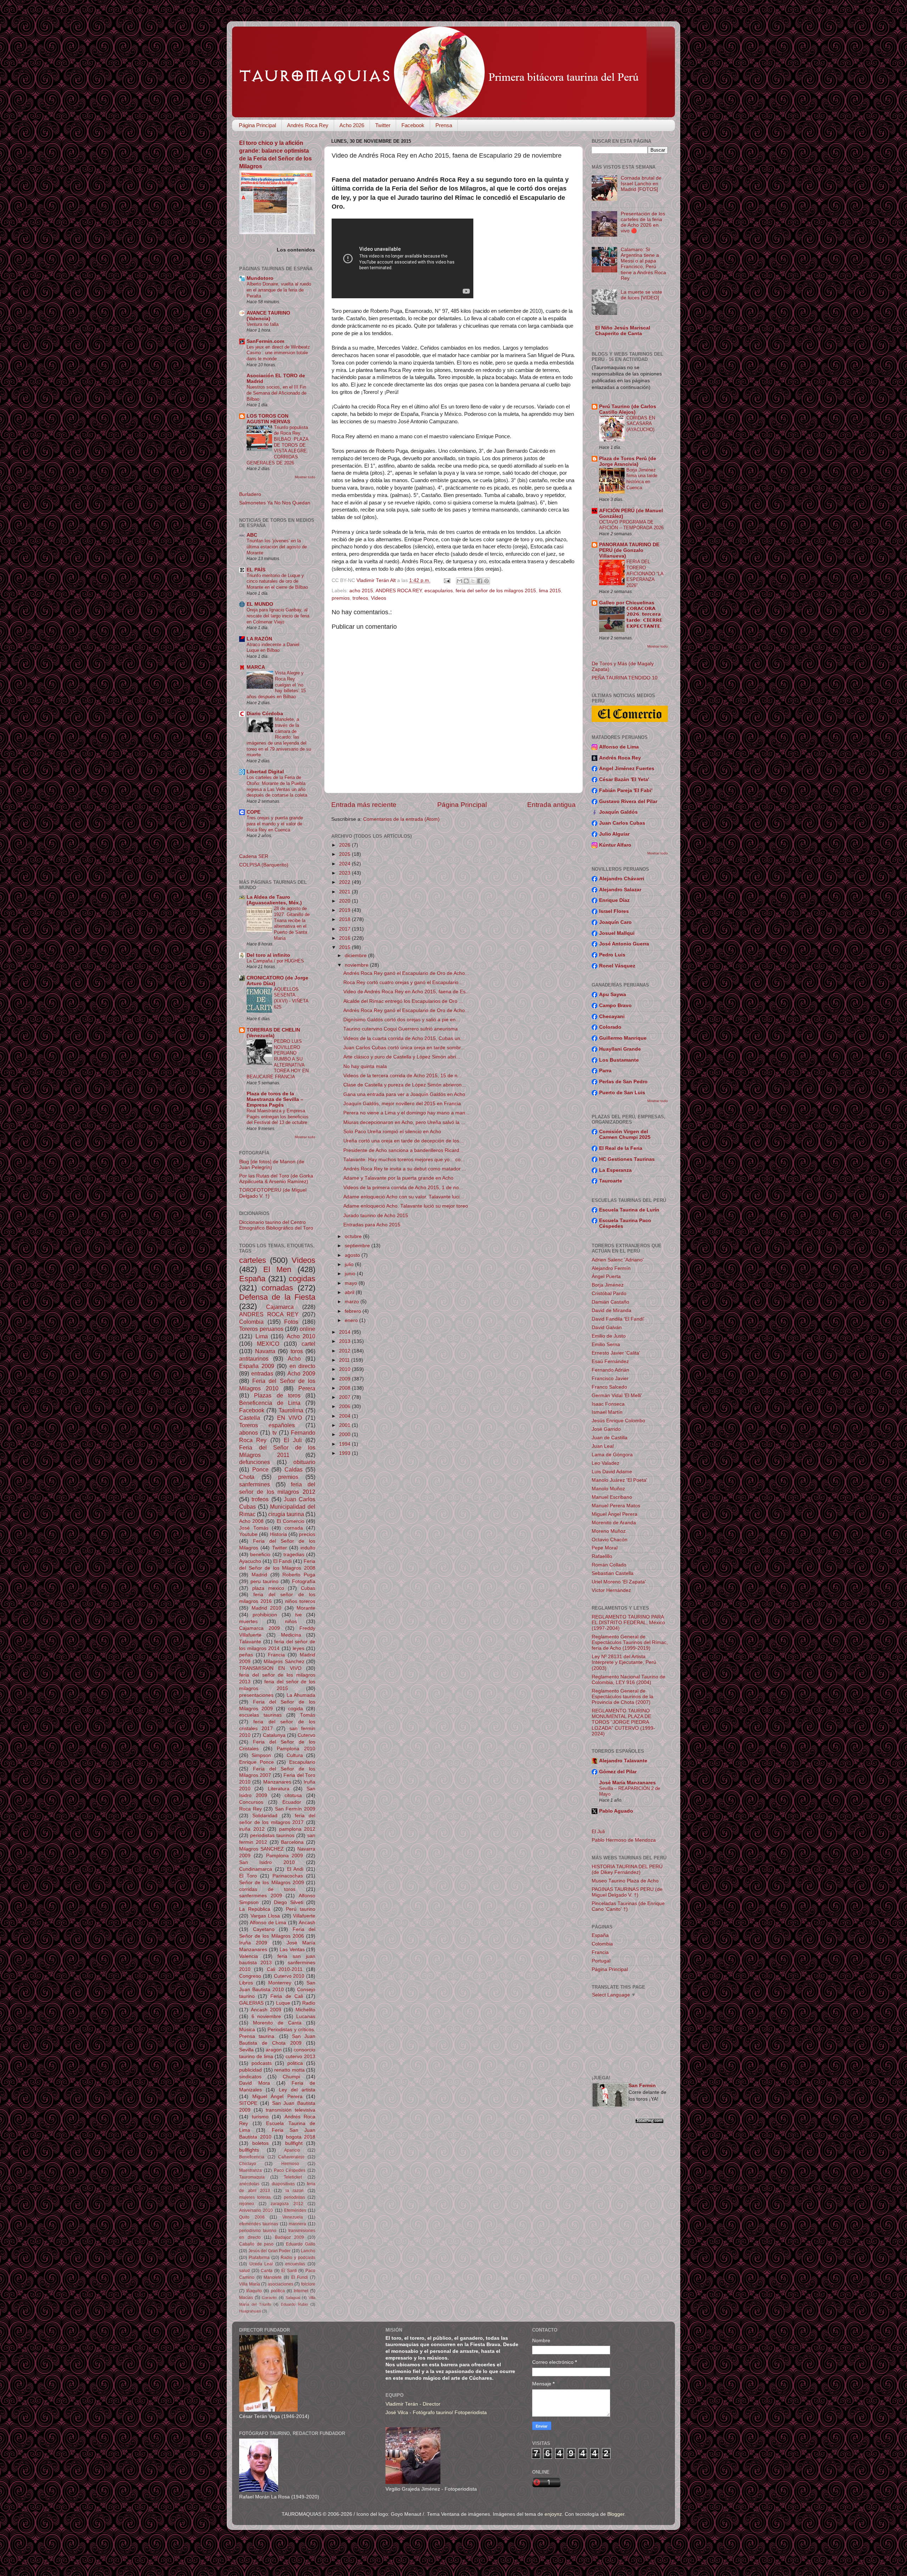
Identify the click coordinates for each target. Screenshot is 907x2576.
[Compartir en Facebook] (480, 581)
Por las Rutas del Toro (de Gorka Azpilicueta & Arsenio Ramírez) (276, 1179)
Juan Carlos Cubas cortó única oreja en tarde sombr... (404, 1048)
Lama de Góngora (612, 1455)
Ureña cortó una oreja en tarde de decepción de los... (403, 1141)
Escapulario (302, 1762)
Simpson (261, 1755)
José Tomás (254, 1528)
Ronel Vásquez (617, 966)
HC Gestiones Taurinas (627, 1159)
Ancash (307, 1923)
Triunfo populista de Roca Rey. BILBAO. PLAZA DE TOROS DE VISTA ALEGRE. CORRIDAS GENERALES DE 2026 (277, 445)
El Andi (295, 1869)
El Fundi (300, 2277)
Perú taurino (301, 1909)
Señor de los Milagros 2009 (272, 1883)
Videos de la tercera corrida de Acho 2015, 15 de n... (402, 1076)
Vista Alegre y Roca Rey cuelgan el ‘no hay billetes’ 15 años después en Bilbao (276, 685)
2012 (345, 1351)
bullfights (249, 2150)
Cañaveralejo (291, 2157)
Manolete (273, 2277)
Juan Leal (603, 1446)
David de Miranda (612, 1310)
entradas (262, 1373)
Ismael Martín (607, 1412)
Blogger (616, 2514)
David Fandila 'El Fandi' (618, 1319)
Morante (306, 1608)
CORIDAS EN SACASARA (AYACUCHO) (641, 424)
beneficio (260, 1555)
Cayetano (264, 1929)
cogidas (302, 1279)
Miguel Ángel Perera (277, 2097)
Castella (250, 1418)
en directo (303, 1366)
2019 (345, 910)
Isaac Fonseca (608, 1404)
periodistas (294, 2197)
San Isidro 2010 (267, 1862)
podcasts (262, 2063)
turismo (260, 2117)
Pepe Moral (605, 1548)
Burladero (250, 494)
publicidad (250, 2070)
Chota (247, 1477)
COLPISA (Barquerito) (264, 865)
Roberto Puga (299, 1575)
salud (244, 2271)
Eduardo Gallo (301, 2244)
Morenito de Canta (277, 2023)
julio (350, 1264)
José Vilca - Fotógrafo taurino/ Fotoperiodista (436, 2413)
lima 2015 (550, 591)
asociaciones (281, 2284)
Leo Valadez (605, 1463)
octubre (354, 1236)
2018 (345, 919)
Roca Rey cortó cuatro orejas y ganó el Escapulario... (403, 982)
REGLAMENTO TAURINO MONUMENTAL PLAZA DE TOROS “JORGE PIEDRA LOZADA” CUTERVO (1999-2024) (623, 1722)
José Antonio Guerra (624, 944)
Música (247, 2030)
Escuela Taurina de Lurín (629, 1210)
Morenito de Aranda (614, 1523)
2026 (345, 845)
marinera (297, 2224)
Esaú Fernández (610, 1362)
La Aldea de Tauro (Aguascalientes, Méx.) (274, 900)
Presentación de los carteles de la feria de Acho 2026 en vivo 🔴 (643, 222)
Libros (246, 1983)
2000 (345, 1434)
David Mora (255, 2083)
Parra (605, 1071)
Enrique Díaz (614, 900)
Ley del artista (297, 2090)
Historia (278, 1534)
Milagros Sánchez (284, 1662)
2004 (345, 1416)
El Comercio (291, 1521)
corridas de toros (267, 1889)
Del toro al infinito (268, 955)
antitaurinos (254, 1358)
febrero (354, 1311)
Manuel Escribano (612, 1497)
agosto (353, 1255)
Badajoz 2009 (290, 2237)
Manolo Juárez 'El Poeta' (619, 1480)
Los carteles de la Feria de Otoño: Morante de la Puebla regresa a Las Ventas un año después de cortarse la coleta (277, 786)
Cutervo (306, 1735)
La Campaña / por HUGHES (275, 961)
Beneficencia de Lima (270, 1403)
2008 (345, 1388)
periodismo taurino (258, 2231)
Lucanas (306, 2016)
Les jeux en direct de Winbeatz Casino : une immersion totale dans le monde (278, 353)
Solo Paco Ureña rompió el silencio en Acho (392, 1132)
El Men (277, 1269)
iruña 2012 (252, 1829)
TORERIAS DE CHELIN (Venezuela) (273, 1033)
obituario (304, 1462)
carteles (253, 1260)
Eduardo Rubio (294, 2304)
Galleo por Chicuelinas (627, 603)
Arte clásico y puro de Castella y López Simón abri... (402, 1057)
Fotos (291, 1322)
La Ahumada (301, 1695)
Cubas (308, 1588)
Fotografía (304, 1581)
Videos (379, 598)
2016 (345, 938)
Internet (301, 2291)
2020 (345, 901)
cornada (294, 1528)
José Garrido (606, 1429)
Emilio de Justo (609, 1336)
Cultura (295, 1755)
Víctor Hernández (611, 1590)
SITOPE (248, 2103)
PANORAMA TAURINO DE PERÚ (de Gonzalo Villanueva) (629, 550)
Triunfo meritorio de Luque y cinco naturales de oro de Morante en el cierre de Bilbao (277, 581)
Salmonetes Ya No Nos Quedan (275, 503)
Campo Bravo (615, 1005)
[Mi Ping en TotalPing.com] (649, 2122)
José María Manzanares (627, 1783)
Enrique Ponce (257, 1762)
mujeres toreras (255, 2197)
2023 (345, 873)
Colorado (610, 1027)
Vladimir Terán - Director (413, 2404)
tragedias (294, 1555)
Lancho (308, 2251)
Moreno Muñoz (609, 1531)
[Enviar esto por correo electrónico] (460, 581)
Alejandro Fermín (611, 1268)
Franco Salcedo (609, 1387)
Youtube (248, 1534)
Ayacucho (250, 1561)
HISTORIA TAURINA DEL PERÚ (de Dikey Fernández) (627, 1869)
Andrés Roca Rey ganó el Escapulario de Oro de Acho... (406, 973)
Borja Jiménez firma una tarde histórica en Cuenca (642, 479)
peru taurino (264, 1581)
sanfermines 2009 (261, 1896)
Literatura (279, 1789)
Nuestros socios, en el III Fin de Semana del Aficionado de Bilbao (277, 393)
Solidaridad (265, 1816)
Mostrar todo (305, 477)
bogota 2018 (301, 2137)
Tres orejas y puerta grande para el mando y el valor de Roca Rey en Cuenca (275, 824)
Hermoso (290, 2164)
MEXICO (268, 1344)
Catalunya (274, 1735)
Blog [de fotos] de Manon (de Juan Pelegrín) (272, 1165)
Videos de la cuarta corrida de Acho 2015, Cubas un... (404, 1038)
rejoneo (247, 2204)
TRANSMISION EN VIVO (270, 1668)
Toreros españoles (267, 1425)
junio (351, 1274)
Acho (294, 1358)
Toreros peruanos (261, 1329)
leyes (298, 1648)
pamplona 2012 (297, 1829)
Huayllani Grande (620, 1049)
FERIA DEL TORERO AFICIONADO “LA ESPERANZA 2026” (645, 574)
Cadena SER (254, 856)
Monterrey (280, 1983)
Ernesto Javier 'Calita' (616, 1353)
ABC (252, 535)
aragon (274, 2050)
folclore (308, 2284)
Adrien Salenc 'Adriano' (618, 1260)
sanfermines (255, 1484)
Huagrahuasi (250, 2311)
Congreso (250, 1976)
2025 (345, 854)
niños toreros (300, 1601)
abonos (249, 1433)
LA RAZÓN (259, 639)
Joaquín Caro (615, 922)
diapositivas (283, 2184)
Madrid (259, 1575)
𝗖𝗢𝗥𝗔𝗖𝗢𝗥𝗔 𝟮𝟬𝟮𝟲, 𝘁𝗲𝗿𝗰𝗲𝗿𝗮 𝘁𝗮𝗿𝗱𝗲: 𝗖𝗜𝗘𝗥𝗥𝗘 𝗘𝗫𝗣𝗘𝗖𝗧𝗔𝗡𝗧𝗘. (644, 617)
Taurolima (291, 1410)
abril (350, 1292)
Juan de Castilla (610, 1438)
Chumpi (291, 2077)
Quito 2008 (252, 2217)
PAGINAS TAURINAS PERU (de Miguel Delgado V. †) (627, 1892)
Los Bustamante (619, 1060)
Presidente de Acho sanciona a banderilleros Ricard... (403, 1150)
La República (255, 1909)
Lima (262, 1336)
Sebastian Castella (613, 1573)
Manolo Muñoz (608, 1489)
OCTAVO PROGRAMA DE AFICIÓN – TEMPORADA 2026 (631, 525)
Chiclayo (248, 2164)
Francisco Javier (610, 1379)
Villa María (250, 2284)
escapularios (439, 591)
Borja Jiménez (608, 1285)
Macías (246, 2298)
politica (295, 2063)
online (308, 1329)
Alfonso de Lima (268, 1923)
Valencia (249, 1956)
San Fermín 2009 (295, 1809)
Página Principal (257, 125)
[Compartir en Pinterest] (486, 581)
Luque (283, 2003)
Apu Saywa (613, 995)
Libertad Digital (265, 772)
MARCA (256, 667)
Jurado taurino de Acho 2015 (376, 1216)
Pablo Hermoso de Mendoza (624, 1840)
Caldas (294, 1469)
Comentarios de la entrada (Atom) (401, 819)
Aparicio (292, 2150)
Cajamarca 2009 (260, 1628)
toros (297, 1351)
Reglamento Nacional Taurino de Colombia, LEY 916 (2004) (629, 1680)
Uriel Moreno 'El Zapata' (619, 1582)
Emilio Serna (606, 1345)
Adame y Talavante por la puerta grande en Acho (398, 1178)
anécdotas (249, 2184)
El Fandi (282, 1561)
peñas (246, 1655)
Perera (307, 1388)
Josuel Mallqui (617, 933)
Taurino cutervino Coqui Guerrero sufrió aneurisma (401, 1029)
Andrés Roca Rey (308, 125)
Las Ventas (292, 1950)
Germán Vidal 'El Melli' (617, 1396)
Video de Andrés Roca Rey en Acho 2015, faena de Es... (407, 992)
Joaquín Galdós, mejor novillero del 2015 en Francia (402, 1104)
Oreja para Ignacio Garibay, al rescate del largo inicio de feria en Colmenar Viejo (278, 616)
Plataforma (259, 2258)
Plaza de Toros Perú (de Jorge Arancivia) (628, 461)
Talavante (250, 1642)
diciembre (356, 956)
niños (291, 1622)
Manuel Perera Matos (616, 1506)
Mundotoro (260, 278)
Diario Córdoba (265, 714)
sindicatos (250, 2077)
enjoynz (553, 2514)
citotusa (293, 1795)
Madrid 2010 (267, 1608)
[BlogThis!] (466, 581)
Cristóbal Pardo (609, 1293)
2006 (345, 1406)
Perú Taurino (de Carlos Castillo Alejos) (628, 409)
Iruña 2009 (253, 1943)
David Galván (607, 1327)
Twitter (383, 125)
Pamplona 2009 (285, 1856)
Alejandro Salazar (620, 890)
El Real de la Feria (621, 1148)
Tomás (308, 1715)
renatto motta (289, 2070)
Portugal (601, 1961)
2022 (345, 882)
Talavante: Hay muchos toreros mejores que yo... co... (404, 1160)
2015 (345, 947)
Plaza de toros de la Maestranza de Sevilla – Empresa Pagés (275, 1099)
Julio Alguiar (614, 834)
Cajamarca (280, 1307)
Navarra (265, 1351)
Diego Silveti (289, 1902)
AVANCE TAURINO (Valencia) (268, 316)
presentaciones (256, 1695)
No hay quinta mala (365, 1066)
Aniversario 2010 (256, 2210)
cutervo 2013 (300, 2057)
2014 (345, 1332)
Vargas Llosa (265, 1916)
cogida (295, 1709)
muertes (248, 1622)
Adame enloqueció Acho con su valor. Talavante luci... (404, 1197)
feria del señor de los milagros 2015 (496, 591)
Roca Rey (250, 1809)
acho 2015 (361, 591)
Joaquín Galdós (618, 812)
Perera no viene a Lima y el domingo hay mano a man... (406, 1113)
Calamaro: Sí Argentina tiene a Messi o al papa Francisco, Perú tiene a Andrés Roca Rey (643, 264)
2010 (345, 1369)
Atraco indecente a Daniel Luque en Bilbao (273, 648)
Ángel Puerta (606, 1276)
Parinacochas (288, 1876)
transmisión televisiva (291, 2110)
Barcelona (292, 1842)
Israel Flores (614, 911)
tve (298, 1615)
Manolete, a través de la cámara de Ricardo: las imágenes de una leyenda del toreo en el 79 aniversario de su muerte (279, 737)
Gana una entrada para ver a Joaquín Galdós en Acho (404, 1094)
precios (307, 1534)
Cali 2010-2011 (285, 1969)
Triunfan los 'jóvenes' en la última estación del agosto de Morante (277, 547)
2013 (345, 1341)
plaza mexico (268, 1588)
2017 (345, 929)
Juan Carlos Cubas (622, 823)
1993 (345, 1453)
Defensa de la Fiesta (277, 1297)
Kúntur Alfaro (615, 845)
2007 (345, 1397)
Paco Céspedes (290, 2170)
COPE (253, 812)
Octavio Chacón (610, 1540)
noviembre (357, 965)
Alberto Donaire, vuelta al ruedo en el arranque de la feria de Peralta (279, 290)
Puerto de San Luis (622, 1093)
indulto (308, 1548)
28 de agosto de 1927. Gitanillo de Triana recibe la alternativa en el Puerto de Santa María (292, 923)
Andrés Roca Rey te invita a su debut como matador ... (405, 1169)
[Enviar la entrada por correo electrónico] (447, 580)
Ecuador (292, 1802)
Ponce (260, 1469)
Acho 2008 (251, 1521)
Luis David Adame (612, 1472)
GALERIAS (251, 2003)
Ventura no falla (263, 324)
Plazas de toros (277, 1395)
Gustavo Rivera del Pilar (628, 801)
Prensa (444, 125)
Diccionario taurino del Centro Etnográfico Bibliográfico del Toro (276, 1225)
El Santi (289, 2271)
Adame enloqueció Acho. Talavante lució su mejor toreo (406, 1206)
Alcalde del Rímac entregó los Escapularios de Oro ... (403, 1001)
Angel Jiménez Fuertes (627, 769)
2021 (345, 892)
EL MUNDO (260, 604)
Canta (267, 2271)
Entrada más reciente (364, 805)
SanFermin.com (265, 341)
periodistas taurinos (272, 1835)
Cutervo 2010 (289, 1976)
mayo (352, 1283)
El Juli (293, 1440)
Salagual (293, 2298)
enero (352, 1320)
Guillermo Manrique (623, 1038)
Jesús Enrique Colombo (618, 1421)
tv (275, 1433)
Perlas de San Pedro (623, 1082)
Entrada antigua (551, 805)
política (278, 2291)
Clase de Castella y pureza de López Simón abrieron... (405, 1085)
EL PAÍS (256, 570)
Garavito (269, 2298)
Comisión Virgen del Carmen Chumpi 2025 (625, 1134)
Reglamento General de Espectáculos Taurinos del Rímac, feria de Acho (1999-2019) (630, 1642)
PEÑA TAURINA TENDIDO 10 (625, 678)
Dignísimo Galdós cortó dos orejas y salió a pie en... (402, 1020)
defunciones (255, 1462)
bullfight (294, 2143)
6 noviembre (266, 2016)
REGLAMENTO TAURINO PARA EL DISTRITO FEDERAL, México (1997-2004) (628, 1623)
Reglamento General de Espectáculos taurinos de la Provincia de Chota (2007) (622, 1697)
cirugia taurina (286, 1514)
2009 (345, 1379)
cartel (308, 1344)
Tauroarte (611, 1181)
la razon (295, 2191)
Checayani (612, 1016)
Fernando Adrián (610, 1370)
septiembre (358, 1246)
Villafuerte (304, 1916)
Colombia (251, 1322)
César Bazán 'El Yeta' (624, 779)
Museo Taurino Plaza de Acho (625, 1881)
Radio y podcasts (298, 2258)
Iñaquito (254, 2291)
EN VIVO (290, 1418)
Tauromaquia (252, 2177)
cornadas (277, 1288)
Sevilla (246, 2050)
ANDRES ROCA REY (399, 591)
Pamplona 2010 (296, 1749)
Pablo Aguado (616, 1811)
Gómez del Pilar (618, 1772)
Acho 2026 (352, 125)
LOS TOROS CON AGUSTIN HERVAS (268, 419)
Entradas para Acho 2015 (372, 1225)
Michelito (305, 2010)
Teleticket (293, 2177)
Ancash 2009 (266, 2010)
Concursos (251, 1802)
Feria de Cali (286, 1996)
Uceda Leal (261, 2264)
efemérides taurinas (259, 2224)
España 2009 (257, 1366)
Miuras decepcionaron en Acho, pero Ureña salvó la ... (404, 1122)
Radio (309, 2003)
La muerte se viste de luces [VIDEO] (641, 295)
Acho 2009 (301, 1373)
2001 (345, 1425)
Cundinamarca (256, 1869)
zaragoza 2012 (287, 2204)
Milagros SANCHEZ (261, 1849)
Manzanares (277, 1782)
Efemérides (295, 2210)
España (252, 1279)
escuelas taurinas (260, 1715)
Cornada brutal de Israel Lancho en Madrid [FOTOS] (641, 184)
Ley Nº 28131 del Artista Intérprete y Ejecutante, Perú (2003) (624, 1662)
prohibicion (265, 1615)
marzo (353, 1302)
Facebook (413, 125)
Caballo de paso (256, 2244)
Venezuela (293, 2217)
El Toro (248, 1876)
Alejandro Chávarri (622, 879)
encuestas (295, 2264)
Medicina (291, 1635)
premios (341, 598)
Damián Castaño (610, 1302)
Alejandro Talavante (623, 1761)
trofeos (360, 598)
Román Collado (609, 1565)
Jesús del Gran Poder (270, 2251)
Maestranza (250, 2170)
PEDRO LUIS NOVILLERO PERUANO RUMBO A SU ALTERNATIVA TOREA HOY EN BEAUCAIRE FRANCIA (278, 1059)
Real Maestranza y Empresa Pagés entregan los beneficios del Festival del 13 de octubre (278, 1117)
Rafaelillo (602, 1556)
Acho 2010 (301, 1336)
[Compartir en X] (473, 581)
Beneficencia (252, 2157)
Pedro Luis (612, 955)
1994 (345, 1444)
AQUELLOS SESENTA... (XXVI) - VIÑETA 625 (291, 998)
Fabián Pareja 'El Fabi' (626, 790)
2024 (345, 864)
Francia (276, 1655)
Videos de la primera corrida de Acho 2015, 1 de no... (403, 1188)
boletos (260, 2143)
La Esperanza (615, 1170)
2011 (345, 1360)
